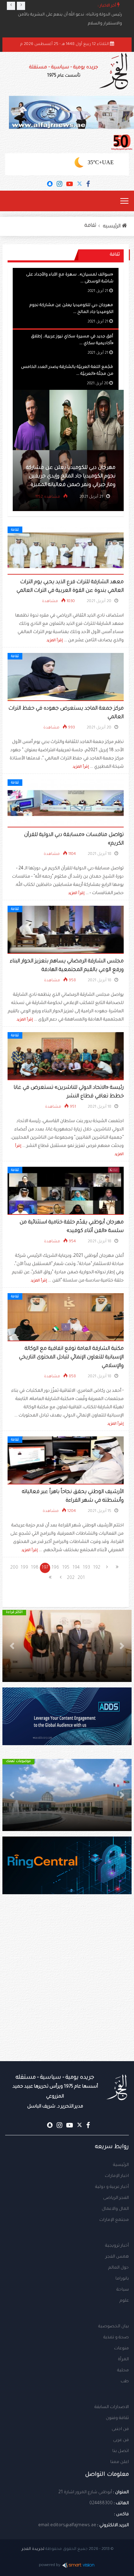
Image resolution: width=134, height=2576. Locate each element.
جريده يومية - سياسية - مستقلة (64, 72)
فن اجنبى (120, 2429)
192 (97, 1568)
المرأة (123, 2360)
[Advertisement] (67, 1991)
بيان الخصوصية (114, 2327)
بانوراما (122, 2279)
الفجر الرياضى (116, 2198)
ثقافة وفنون (117, 2418)
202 (71, 1578)
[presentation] (11, 6)
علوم (124, 2301)
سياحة (123, 2290)
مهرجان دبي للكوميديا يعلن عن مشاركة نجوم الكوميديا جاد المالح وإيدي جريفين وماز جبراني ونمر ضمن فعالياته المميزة (75, 477)
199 (24, 1568)
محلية (123, 2371)
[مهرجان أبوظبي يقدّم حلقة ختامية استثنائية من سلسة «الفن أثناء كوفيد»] (66, 1191)
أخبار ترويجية (117, 2246)
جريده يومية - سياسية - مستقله (55, 2092)
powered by (50, 2566)
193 (86, 1568)
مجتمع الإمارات (114, 2220)
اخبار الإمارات (117, 2176)
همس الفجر (117, 2257)
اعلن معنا (120, 2462)
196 (55, 1568)
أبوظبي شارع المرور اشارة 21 (85, 2493)
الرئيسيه (113, 227)
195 (66, 1568)
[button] (122, 1646)
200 (14, 1568)
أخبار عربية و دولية (112, 2187)
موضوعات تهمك (23, 1761)
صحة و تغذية (116, 2338)
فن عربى (121, 2440)
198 (35, 1568)
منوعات (121, 2349)
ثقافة (90, 226)
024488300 (101, 2504)
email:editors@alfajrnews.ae (67, 2526)
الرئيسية (121, 2165)
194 (76, 1568)
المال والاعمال (115, 2209)
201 (81, 1578)
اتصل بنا (121, 2451)
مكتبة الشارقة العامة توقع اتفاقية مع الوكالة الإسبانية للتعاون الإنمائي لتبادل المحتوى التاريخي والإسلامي (71, 1358)
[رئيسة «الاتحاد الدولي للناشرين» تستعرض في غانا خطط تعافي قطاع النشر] (66, 1057)
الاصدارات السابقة (112, 2407)
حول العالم (119, 2268)
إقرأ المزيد (55, 641)
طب (125, 2382)
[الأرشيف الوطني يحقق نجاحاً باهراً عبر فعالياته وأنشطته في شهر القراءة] (66, 1461)
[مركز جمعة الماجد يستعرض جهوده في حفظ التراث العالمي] (66, 677)
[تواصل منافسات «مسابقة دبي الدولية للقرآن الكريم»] (66, 804)
